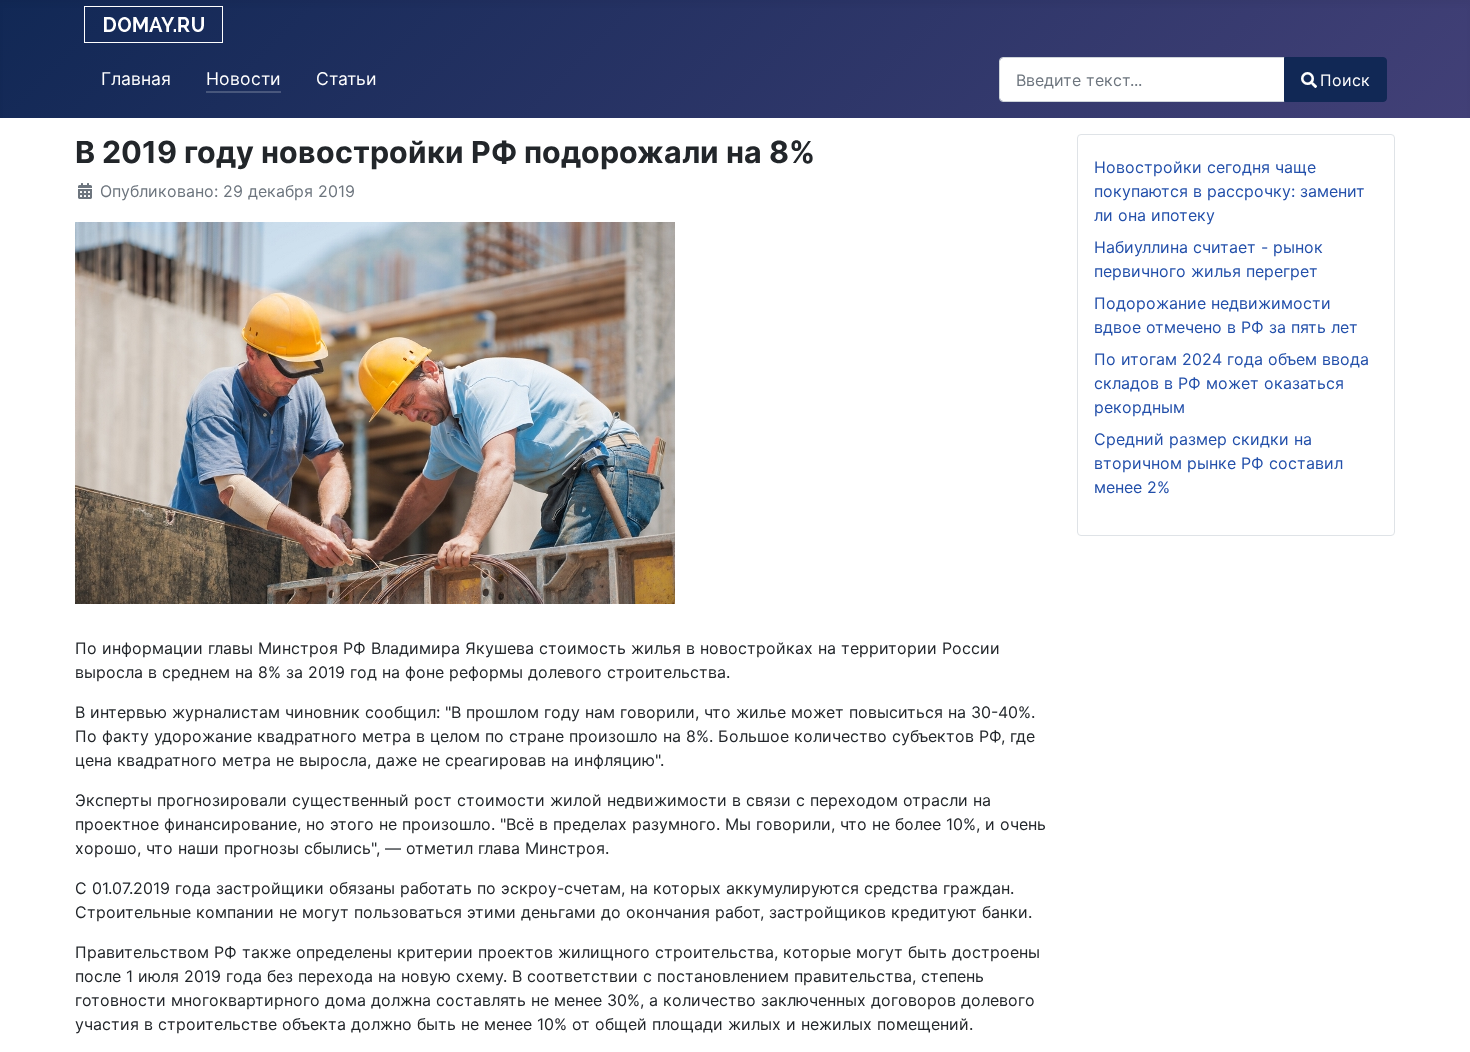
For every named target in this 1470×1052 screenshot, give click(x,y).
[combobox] (1142, 79)
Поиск (1345, 80)
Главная (136, 78)
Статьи (346, 78)
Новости (243, 78)
